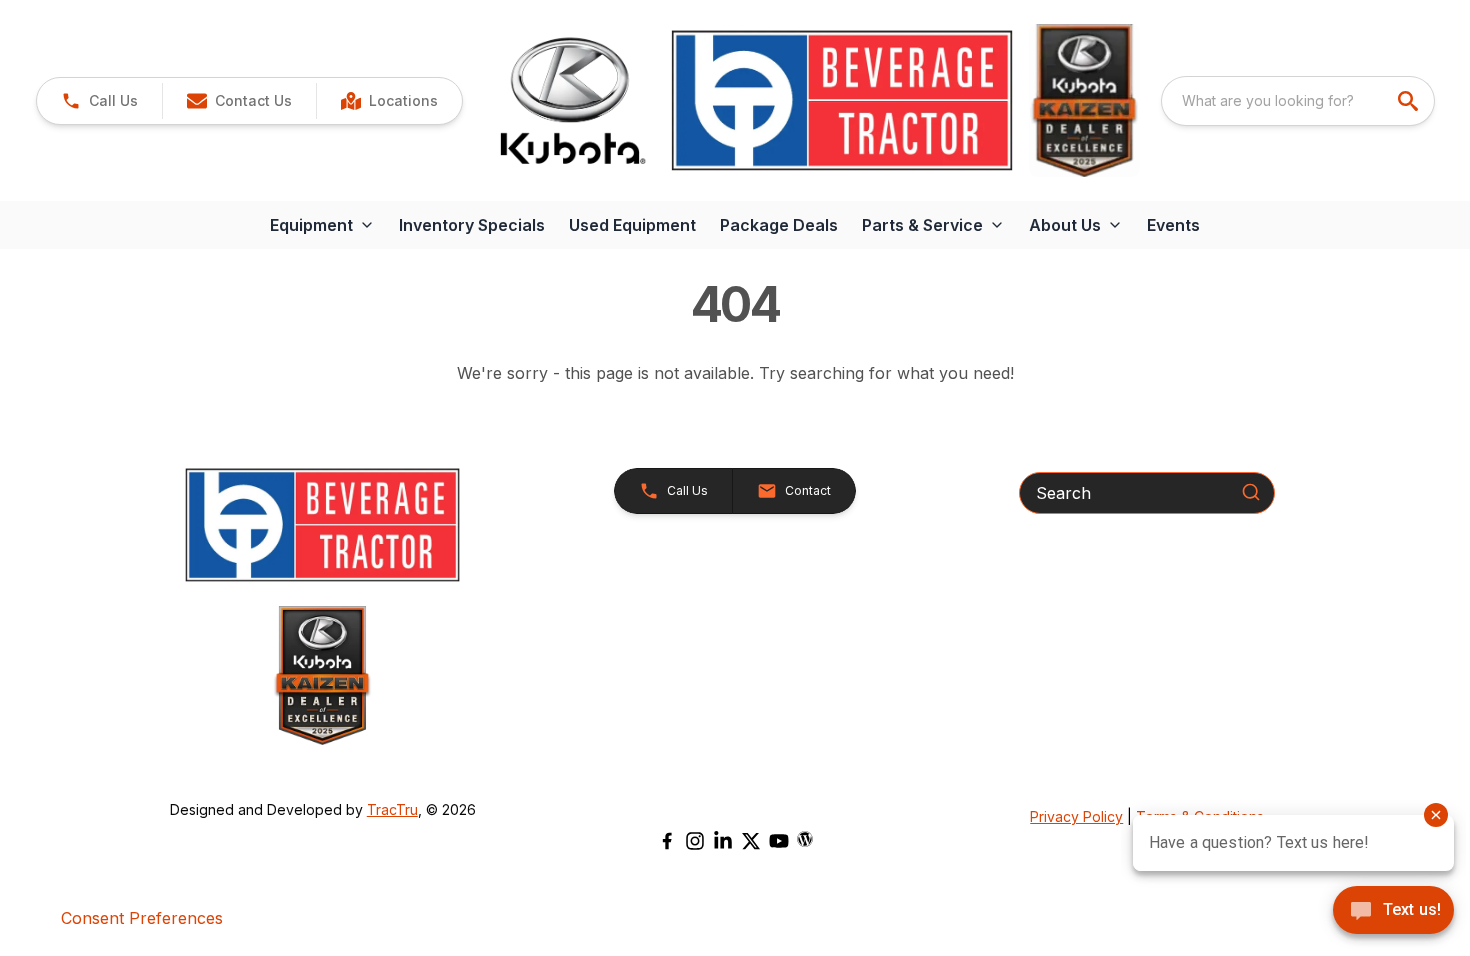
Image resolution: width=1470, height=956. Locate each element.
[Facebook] (667, 841)
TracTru (392, 809)
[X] (751, 841)
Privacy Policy (1076, 816)
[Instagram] (695, 841)
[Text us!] (1393, 912)
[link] (389, 101)
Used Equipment (632, 225)
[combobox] (1298, 101)
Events (1173, 225)
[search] (1410, 101)
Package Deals (779, 225)
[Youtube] (779, 841)
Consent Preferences (142, 918)
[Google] (805, 839)
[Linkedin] (723, 841)
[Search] (1251, 492)
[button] (99, 101)
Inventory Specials (472, 225)
